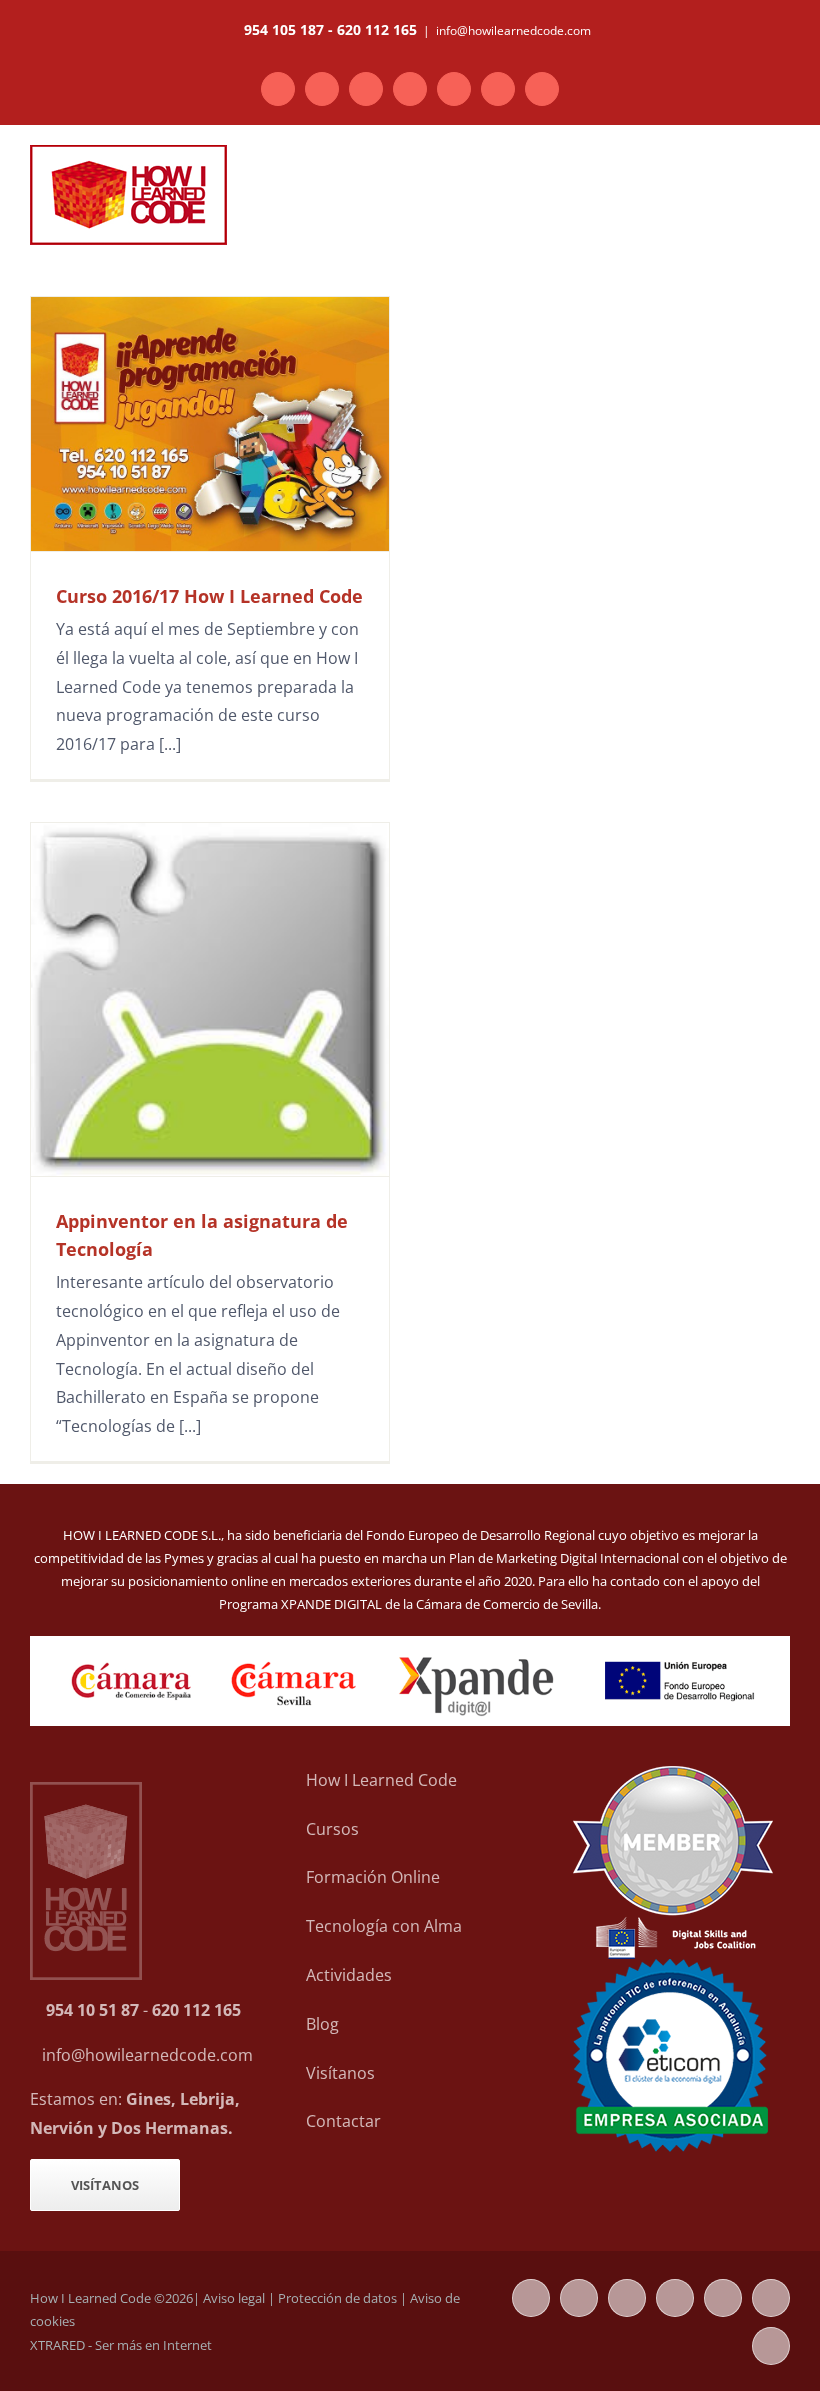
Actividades (349, 1975)
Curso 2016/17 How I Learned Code (209, 596)
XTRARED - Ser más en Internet (121, 2345)
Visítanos (340, 2073)
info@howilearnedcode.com (513, 30)
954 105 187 (284, 29)
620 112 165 (377, 29)
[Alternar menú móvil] (782, 180)
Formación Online (373, 1877)
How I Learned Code (381, 1780)
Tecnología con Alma (384, 1926)
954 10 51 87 (92, 2010)
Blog (322, 2024)
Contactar (343, 2121)
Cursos (332, 1829)
